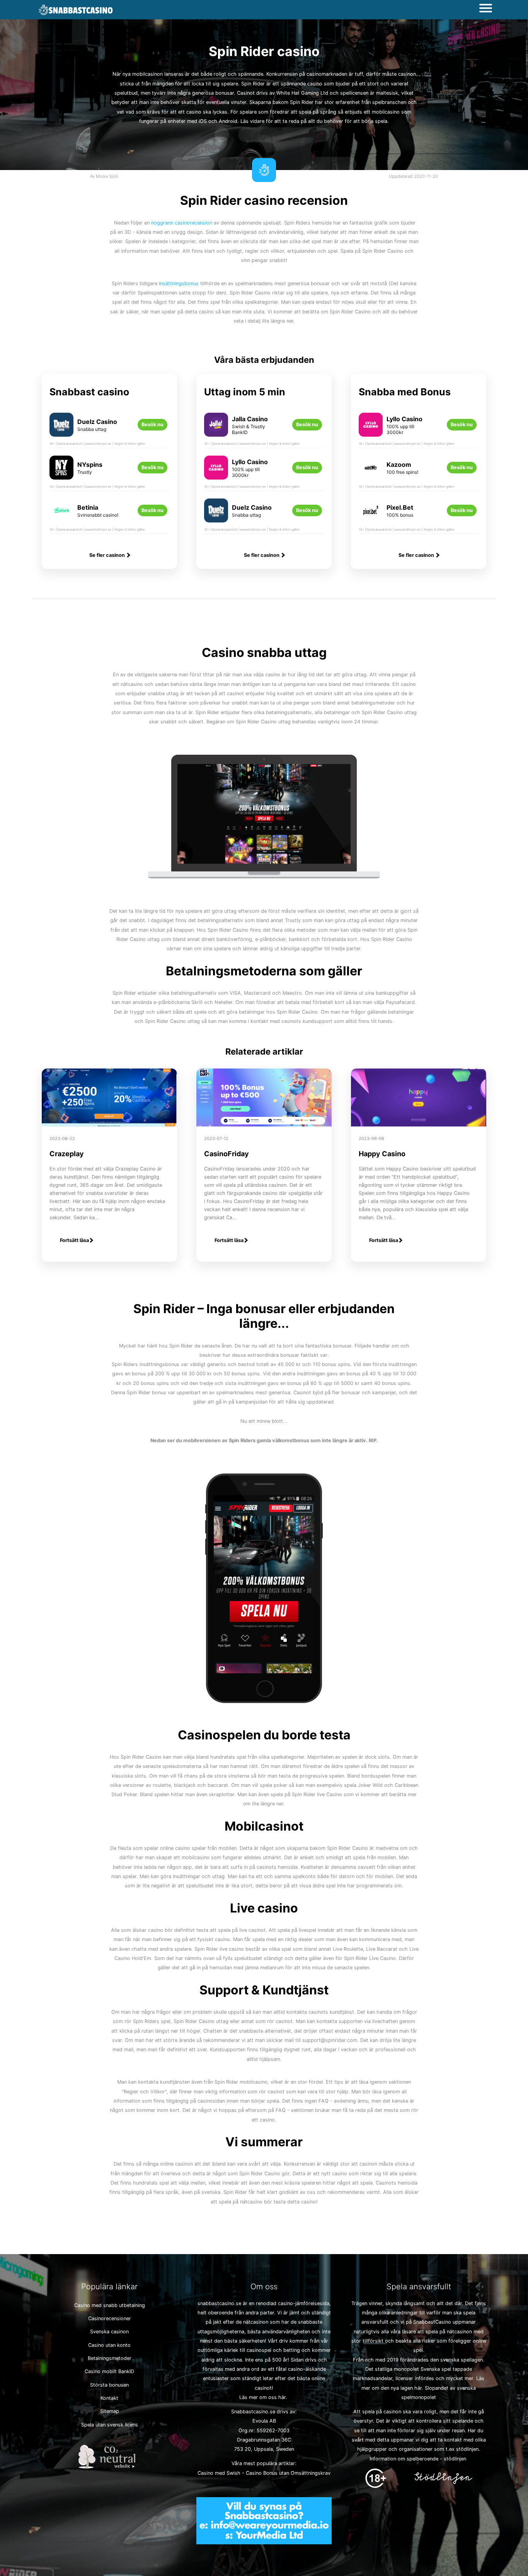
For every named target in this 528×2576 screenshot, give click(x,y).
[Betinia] (61, 516)
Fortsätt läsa (74, 1240)
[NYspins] (61, 474)
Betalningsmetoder (110, 2358)
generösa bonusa (212, 93)
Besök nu (152, 425)
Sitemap (110, 2411)
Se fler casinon (108, 555)
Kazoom (399, 464)
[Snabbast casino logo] (76, 10)
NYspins (90, 464)
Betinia (88, 507)
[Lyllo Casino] (216, 474)
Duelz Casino (97, 422)
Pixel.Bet (400, 507)
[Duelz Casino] (61, 431)
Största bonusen (109, 2385)
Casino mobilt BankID (109, 2371)
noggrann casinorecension (182, 223)
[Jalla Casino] (216, 431)
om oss (268, 2397)
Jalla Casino (250, 419)
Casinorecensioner (110, 2318)
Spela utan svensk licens (110, 2425)
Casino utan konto (109, 2345)
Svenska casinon (109, 2332)
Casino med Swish (219, 2473)
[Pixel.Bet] (371, 516)
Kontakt (109, 2398)
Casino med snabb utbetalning (110, 2305)
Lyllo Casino (250, 462)
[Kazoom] (371, 474)
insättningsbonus (179, 283)
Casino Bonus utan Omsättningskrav (288, 2473)
